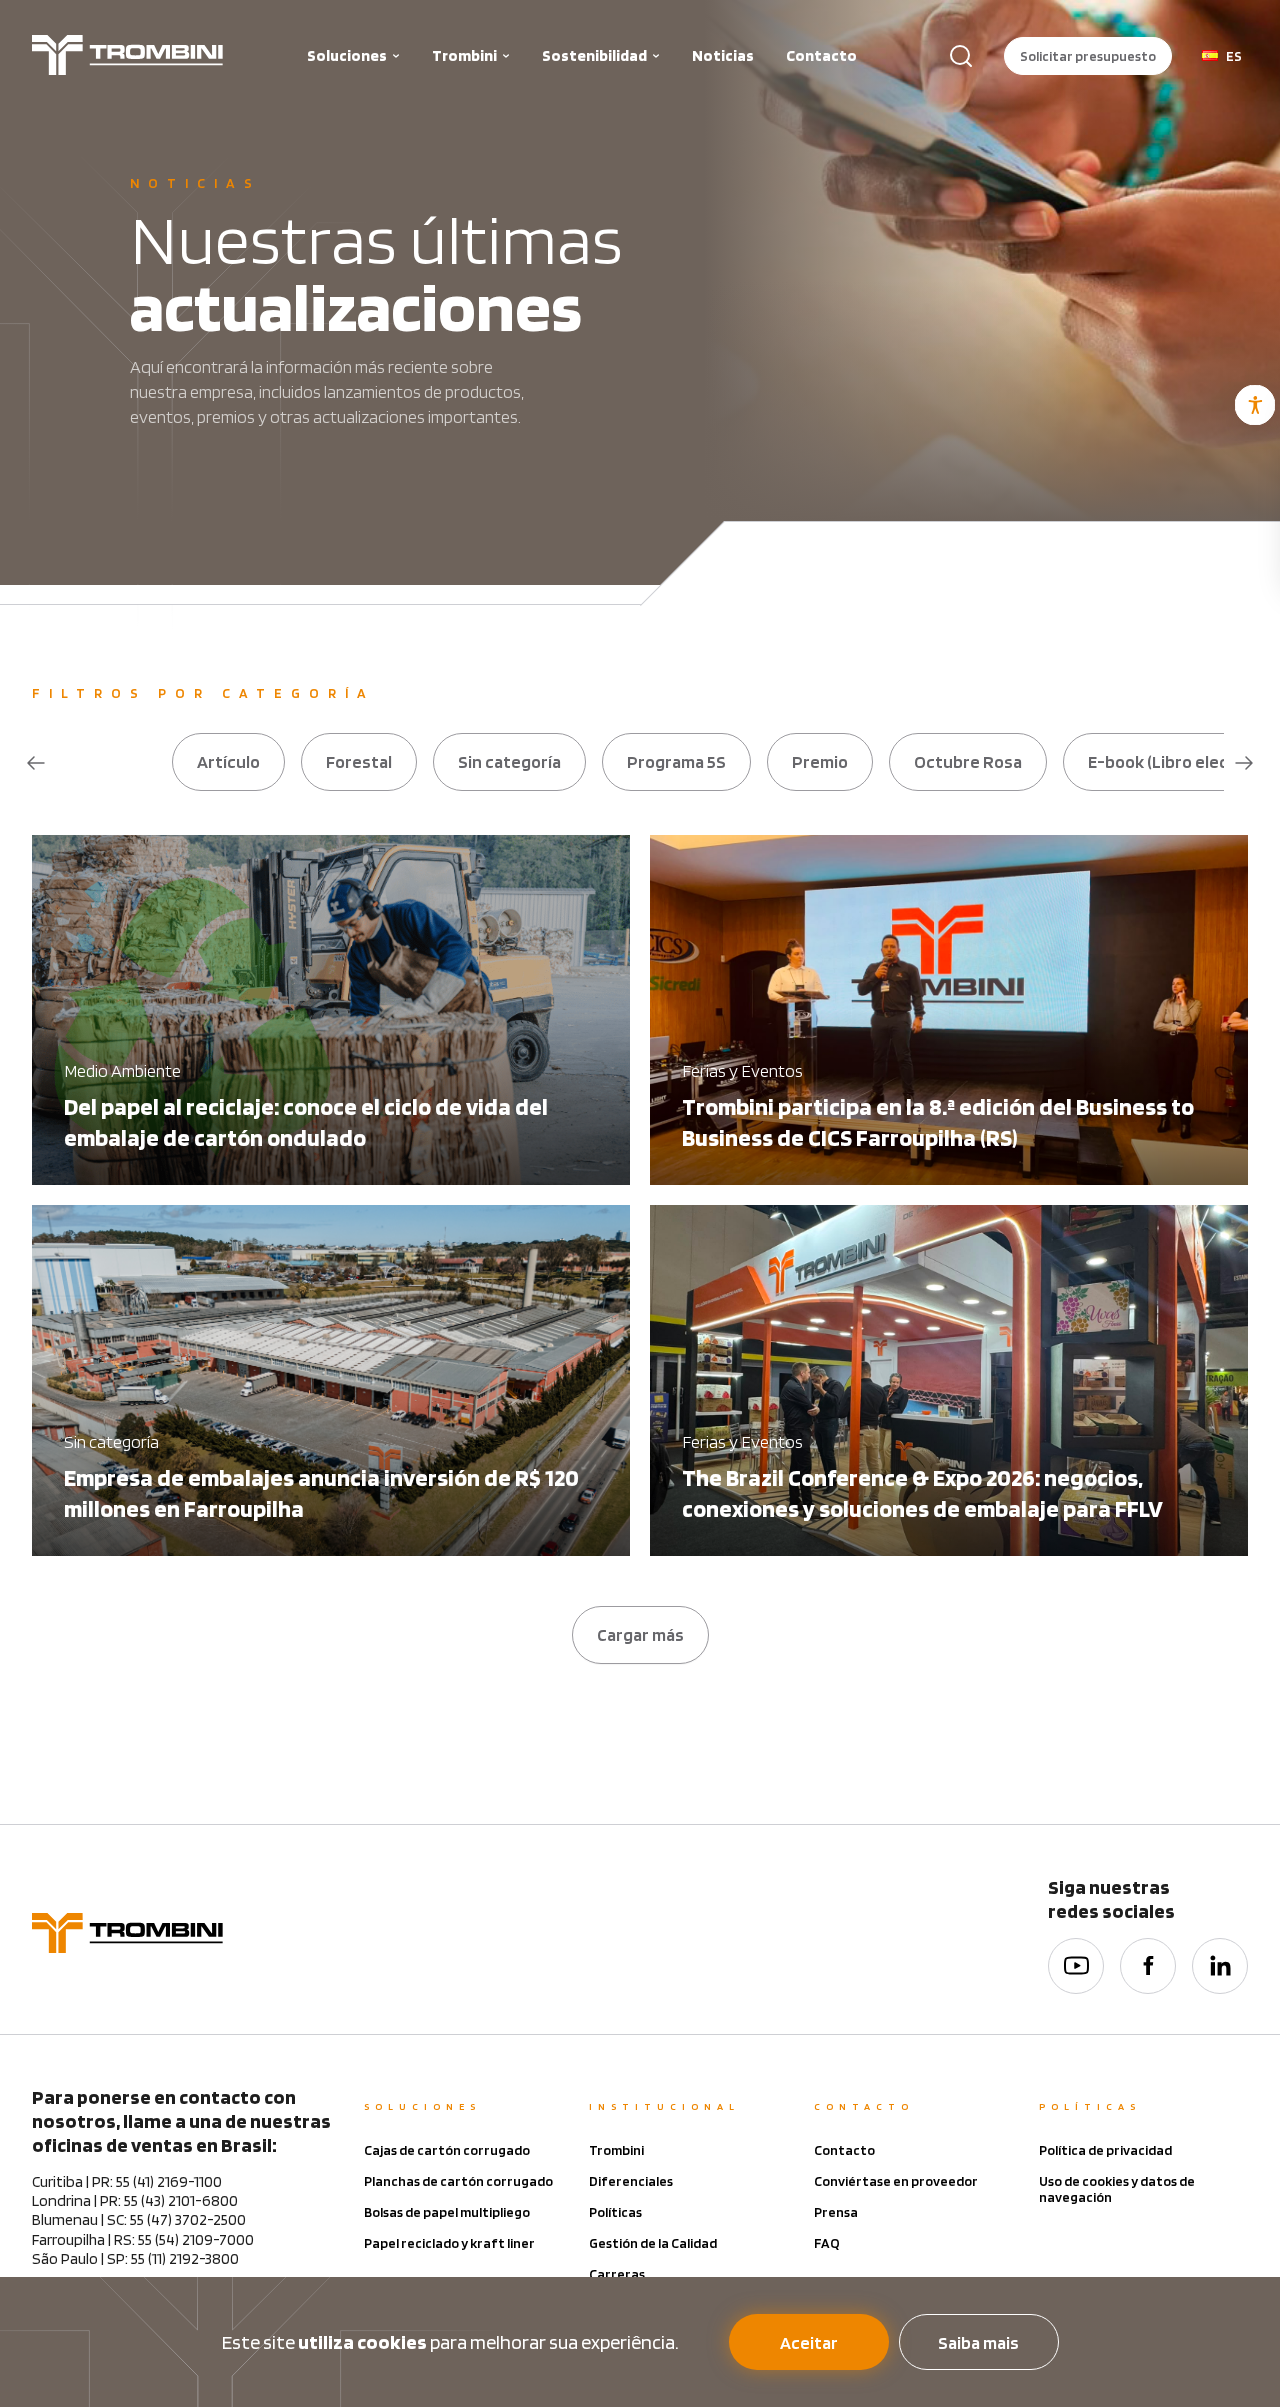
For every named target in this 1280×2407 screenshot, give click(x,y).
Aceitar (809, 2342)
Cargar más (640, 1634)
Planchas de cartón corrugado (458, 2181)
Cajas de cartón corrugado (447, 2150)
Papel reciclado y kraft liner (449, 2243)
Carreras (617, 2274)
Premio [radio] (820, 761)
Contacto (821, 55)
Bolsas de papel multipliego (447, 2212)
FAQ (827, 2243)
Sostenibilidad (594, 55)
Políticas (615, 2212)
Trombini (464, 55)
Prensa (836, 2212)
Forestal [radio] (359, 761)
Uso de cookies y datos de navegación (1117, 2189)
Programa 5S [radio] (676, 761)
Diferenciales (631, 2181)
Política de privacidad (1105, 2150)
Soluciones (347, 55)
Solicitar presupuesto (1088, 56)
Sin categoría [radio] (509, 761)
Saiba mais (978, 2342)
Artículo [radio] (228, 761)
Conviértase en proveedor (896, 2181)
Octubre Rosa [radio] (968, 761)
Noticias (723, 55)
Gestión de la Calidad (653, 2243)
